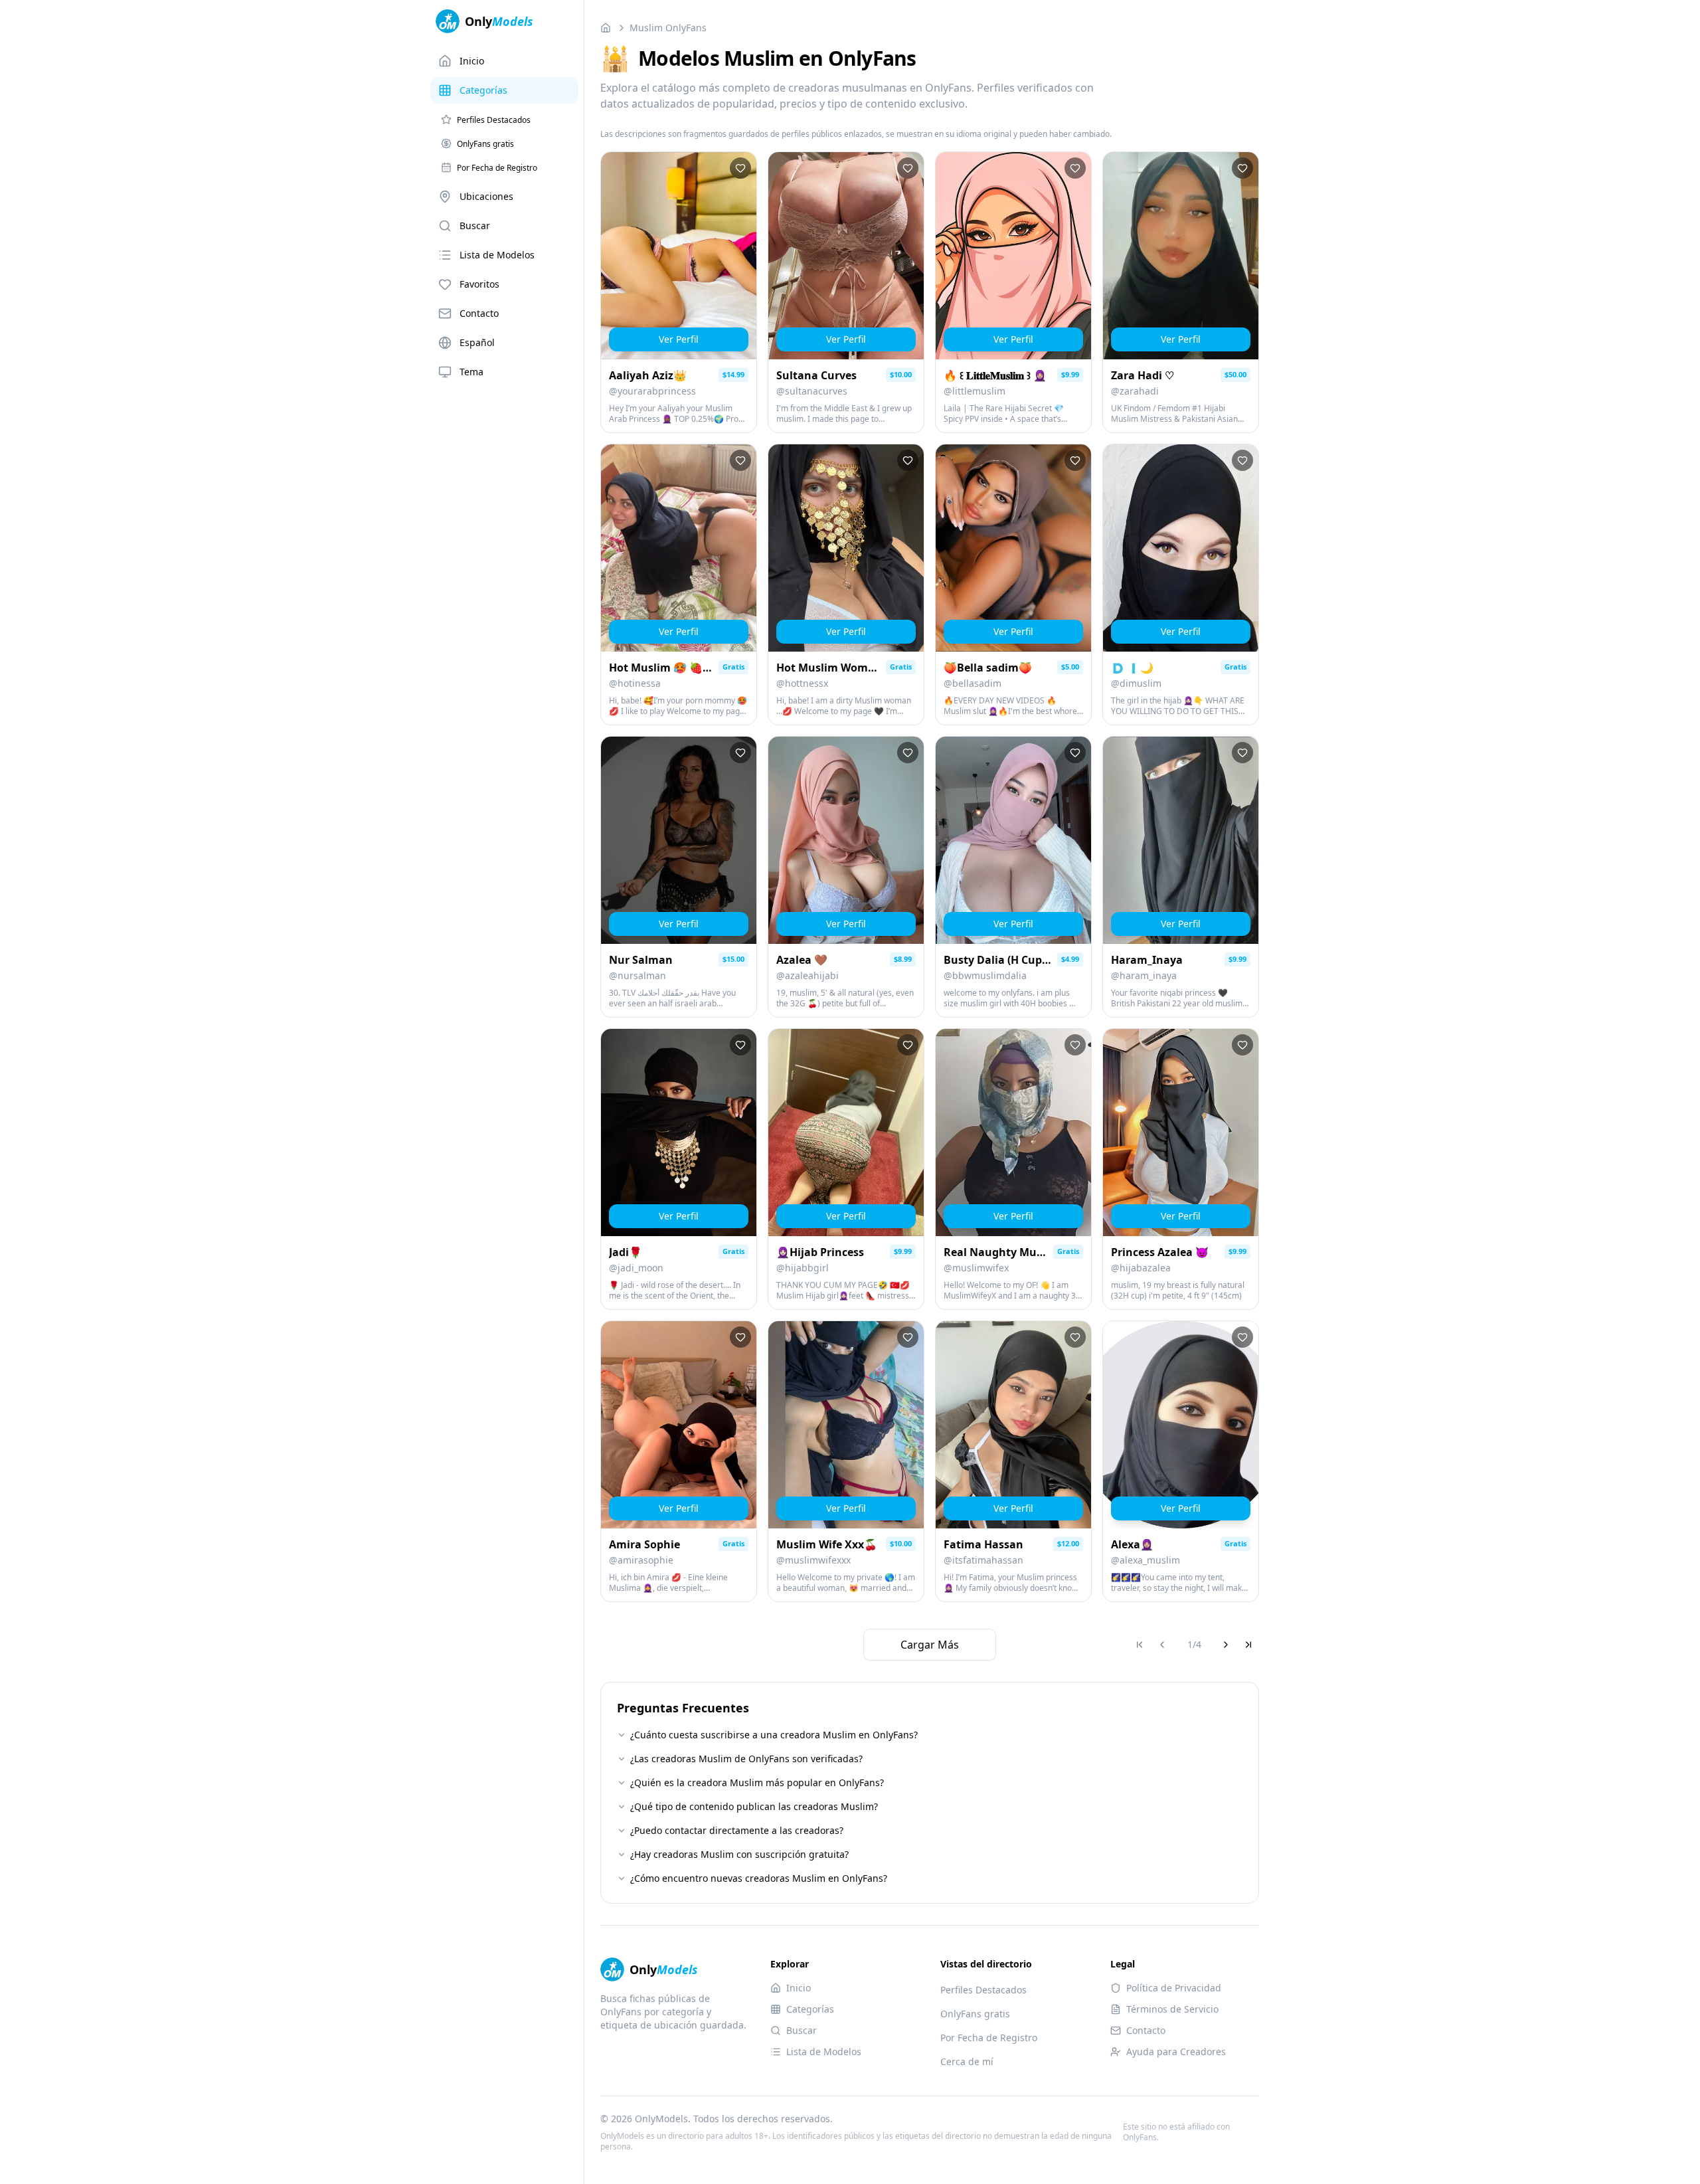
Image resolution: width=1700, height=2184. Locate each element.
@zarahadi (1135, 391)
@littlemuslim (975, 391)
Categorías (483, 90)
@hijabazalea (1141, 1268)
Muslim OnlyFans (668, 28)
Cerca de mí (967, 2061)
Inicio (472, 61)
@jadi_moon (636, 1268)
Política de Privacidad (1174, 1988)
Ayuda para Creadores (1176, 2051)
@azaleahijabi (807, 975)
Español (477, 342)
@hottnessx (802, 683)
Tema (471, 372)
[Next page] (1226, 1645)
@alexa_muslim (1146, 1560)
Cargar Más (930, 1645)
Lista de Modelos (497, 255)
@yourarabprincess (652, 391)
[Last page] (1248, 1645)
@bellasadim (973, 683)
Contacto (479, 313)
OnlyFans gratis (975, 2014)
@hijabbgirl (803, 1268)
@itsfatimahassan (983, 1560)
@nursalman (637, 975)
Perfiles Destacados (983, 1990)
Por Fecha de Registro (989, 2038)
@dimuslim (1136, 683)
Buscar (475, 226)
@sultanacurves (812, 391)
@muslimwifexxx (813, 1560)
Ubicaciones (486, 196)
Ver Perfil (679, 339)
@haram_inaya (1144, 975)
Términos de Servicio (1172, 2009)
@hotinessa (635, 683)
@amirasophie (641, 1560)
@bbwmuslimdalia (985, 975)
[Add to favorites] (740, 168)
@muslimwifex (976, 1268)
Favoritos (479, 284)
